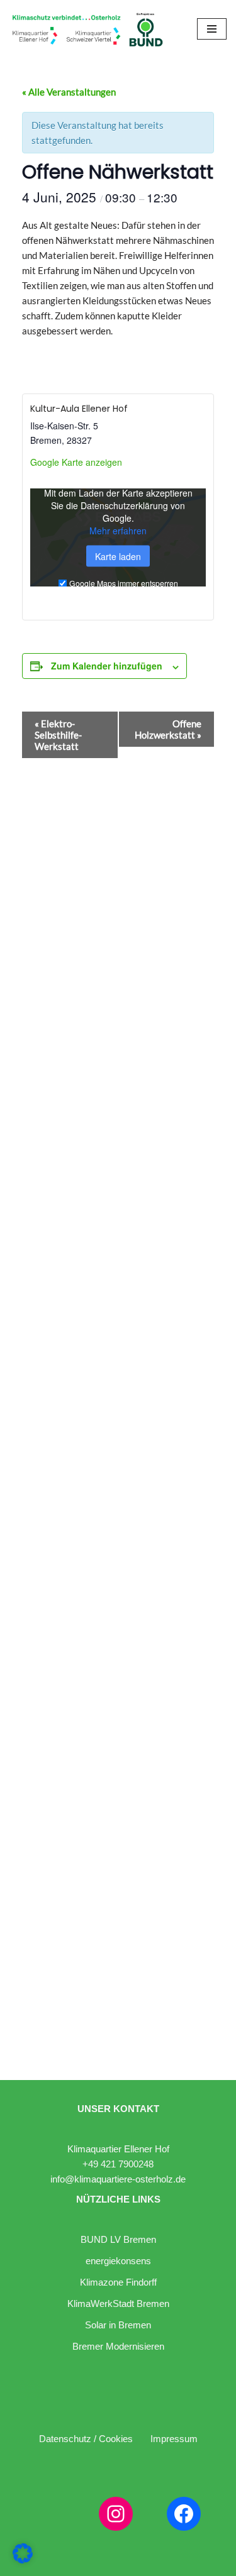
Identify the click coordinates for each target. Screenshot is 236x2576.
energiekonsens (118, 2261)
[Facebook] (184, 2514)
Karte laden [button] (118, 556)
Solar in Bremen (118, 2325)
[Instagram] (116, 2514)
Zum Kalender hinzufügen (107, 666)
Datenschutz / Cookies (86, 2439)
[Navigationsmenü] (212, 29)
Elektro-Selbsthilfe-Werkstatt (58, 735)
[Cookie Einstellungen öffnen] (23, 2560)
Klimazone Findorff (118, 2282)
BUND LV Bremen (118, 2239)
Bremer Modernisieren (118, 2346)
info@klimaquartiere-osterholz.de (118, 2179)
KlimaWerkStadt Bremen (118, 2304)
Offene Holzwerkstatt (168, 729)
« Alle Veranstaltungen (69, 92)
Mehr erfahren (118, 531)
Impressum (174, 2439)
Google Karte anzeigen (76, 462)
